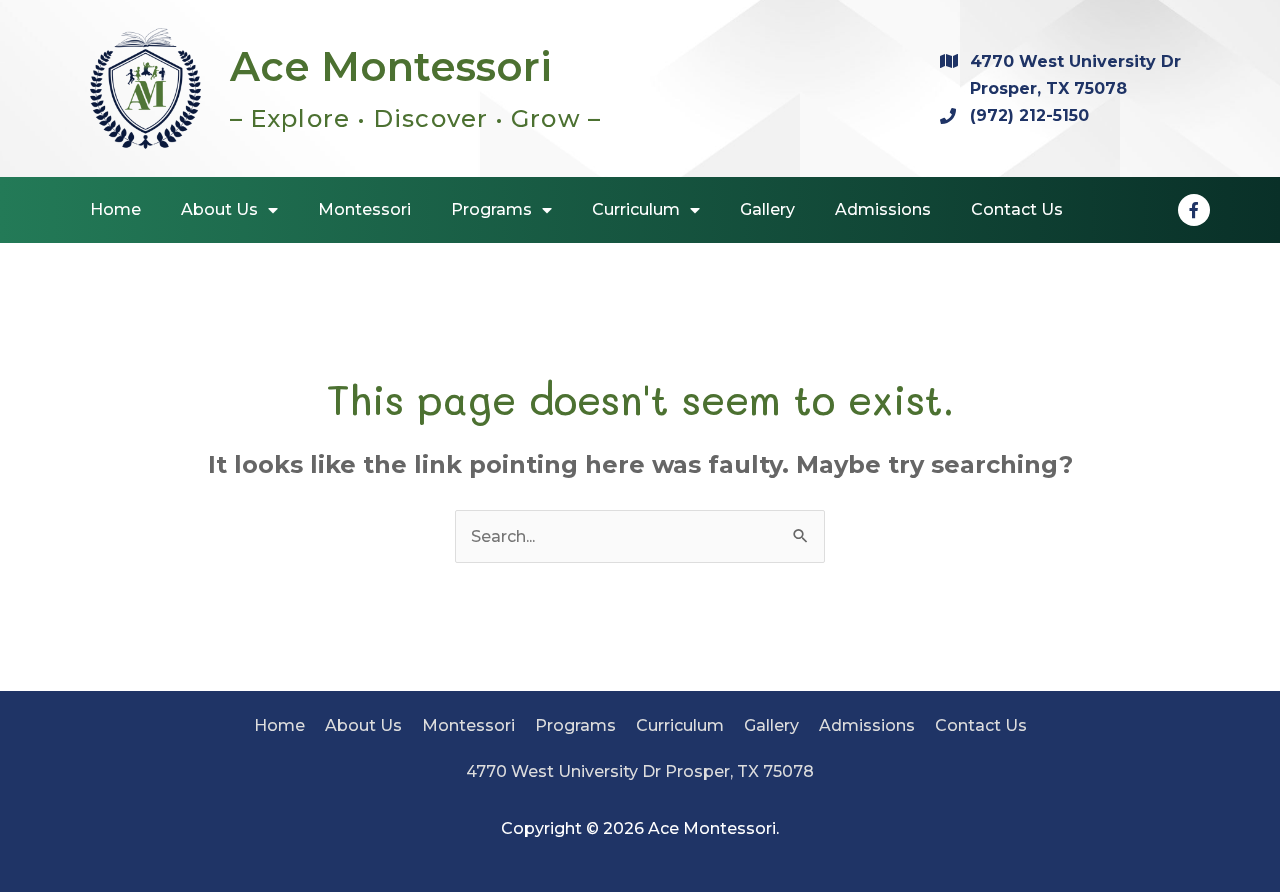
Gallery (771, 725)
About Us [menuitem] (219, 209)
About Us (363, 725)
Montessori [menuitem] (364, 209)
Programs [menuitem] (491, 209)
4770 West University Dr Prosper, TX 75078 (640, 771)
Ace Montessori (391, 66)
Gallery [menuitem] (767, 209)
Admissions (867, 725)
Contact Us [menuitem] (1017, 209)
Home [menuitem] (115, 209)
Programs (575, 725)
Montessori (468, 725)
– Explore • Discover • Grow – (415, 118)
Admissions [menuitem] (883, 209)
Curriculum (680, 725)
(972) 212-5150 (1029, 115)
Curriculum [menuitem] (636, 209)
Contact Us (981, 725)
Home (279, 725)
